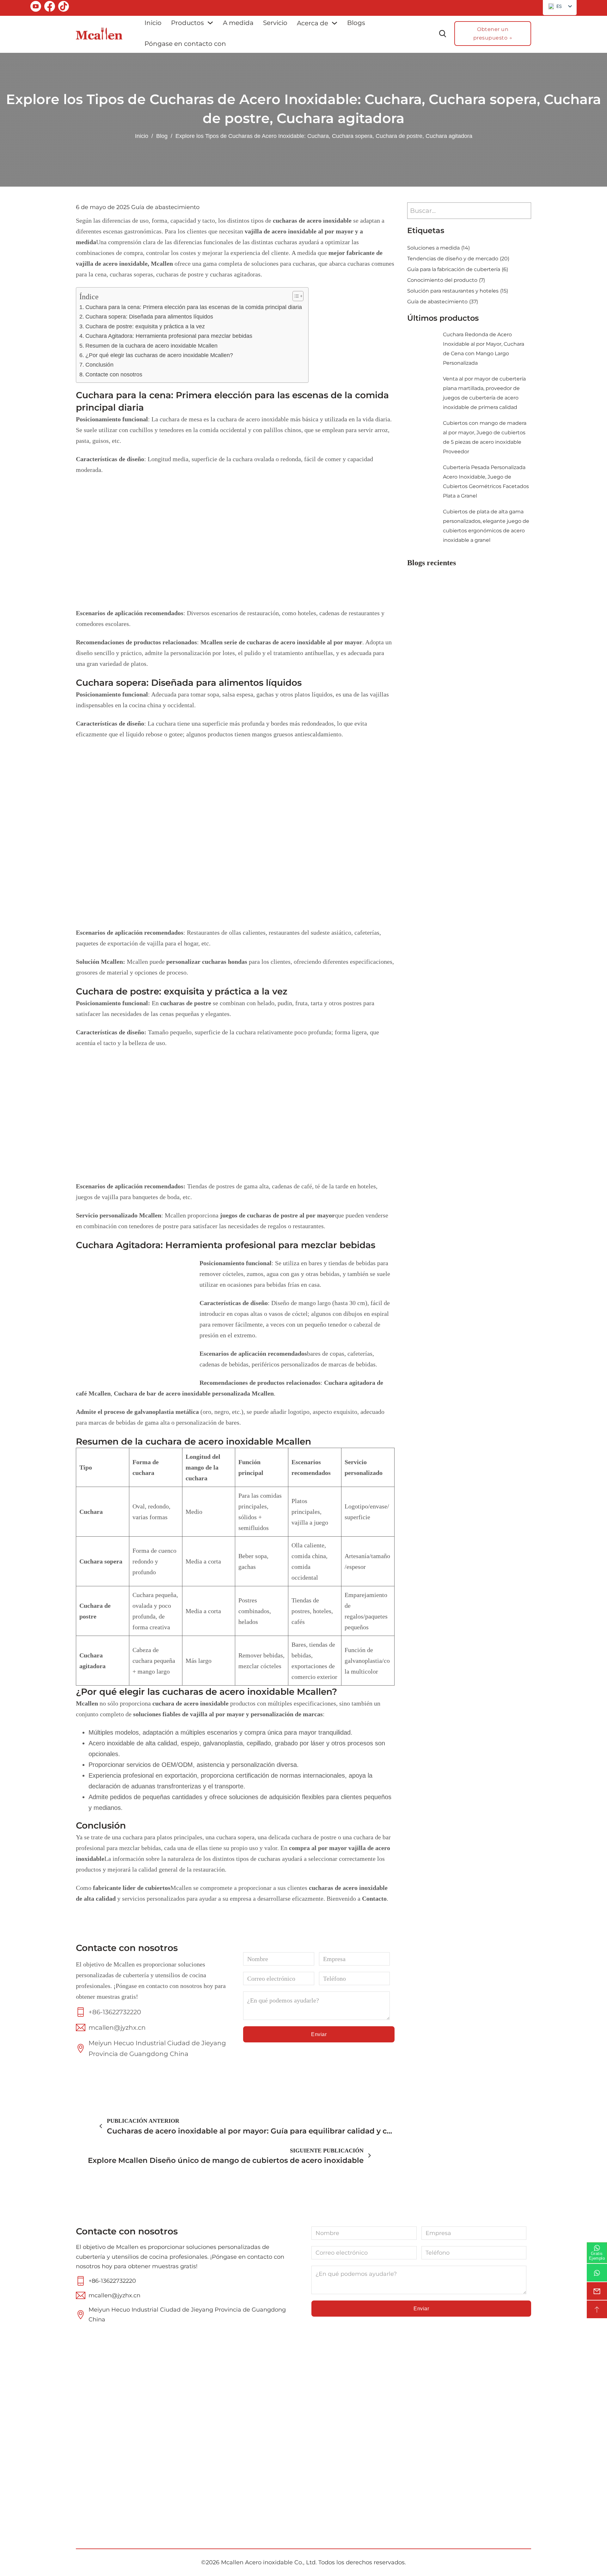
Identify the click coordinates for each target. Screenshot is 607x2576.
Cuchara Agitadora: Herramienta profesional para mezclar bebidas (169, 336)
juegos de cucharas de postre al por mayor (277, 1215)
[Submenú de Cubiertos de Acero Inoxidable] (385, 2423)
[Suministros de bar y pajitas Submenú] (385, 2458)
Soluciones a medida (438, 248)
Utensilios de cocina (345, 2440)
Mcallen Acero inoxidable (257, 2562)
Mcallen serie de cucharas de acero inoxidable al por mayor (281, 642)
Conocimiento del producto (446, 280)
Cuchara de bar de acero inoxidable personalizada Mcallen (194, 1393)
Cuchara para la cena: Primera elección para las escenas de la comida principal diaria (194, 307)
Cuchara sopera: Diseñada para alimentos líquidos (149, 317)
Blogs (356, 23)
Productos (187, 23)
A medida (238, 23)
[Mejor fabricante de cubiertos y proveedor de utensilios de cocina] (99, 33)
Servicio (275, 23)
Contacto (374, 1898)
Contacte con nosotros (114, 375)
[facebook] (50, 8)
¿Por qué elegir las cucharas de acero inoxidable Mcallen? (159, 355)
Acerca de (313, 23)
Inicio (153, 23)
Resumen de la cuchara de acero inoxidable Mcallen (151, 346)
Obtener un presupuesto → (493, 34)
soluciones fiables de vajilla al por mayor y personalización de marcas (228, 1714)
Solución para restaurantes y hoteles (458, 291)
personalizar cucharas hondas (207, 962)
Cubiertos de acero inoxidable (343, 2423)
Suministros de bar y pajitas (345, 2458)
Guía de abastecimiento (165, 207)
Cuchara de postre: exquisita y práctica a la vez (145, 326)
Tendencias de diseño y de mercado (458, 259)
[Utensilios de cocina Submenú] (383, 2440)
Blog (162, 136)
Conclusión (99, 365)
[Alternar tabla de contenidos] (295, 296)
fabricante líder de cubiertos (132, 1888)
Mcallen (87, 1703)
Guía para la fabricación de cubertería (458, 269)
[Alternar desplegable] (210, 23)
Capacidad (236, 2465)
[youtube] (36, 8)
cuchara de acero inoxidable (190, 1703)
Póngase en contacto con (185, 44)
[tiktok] (64, 8)
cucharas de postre (186, 1003)
